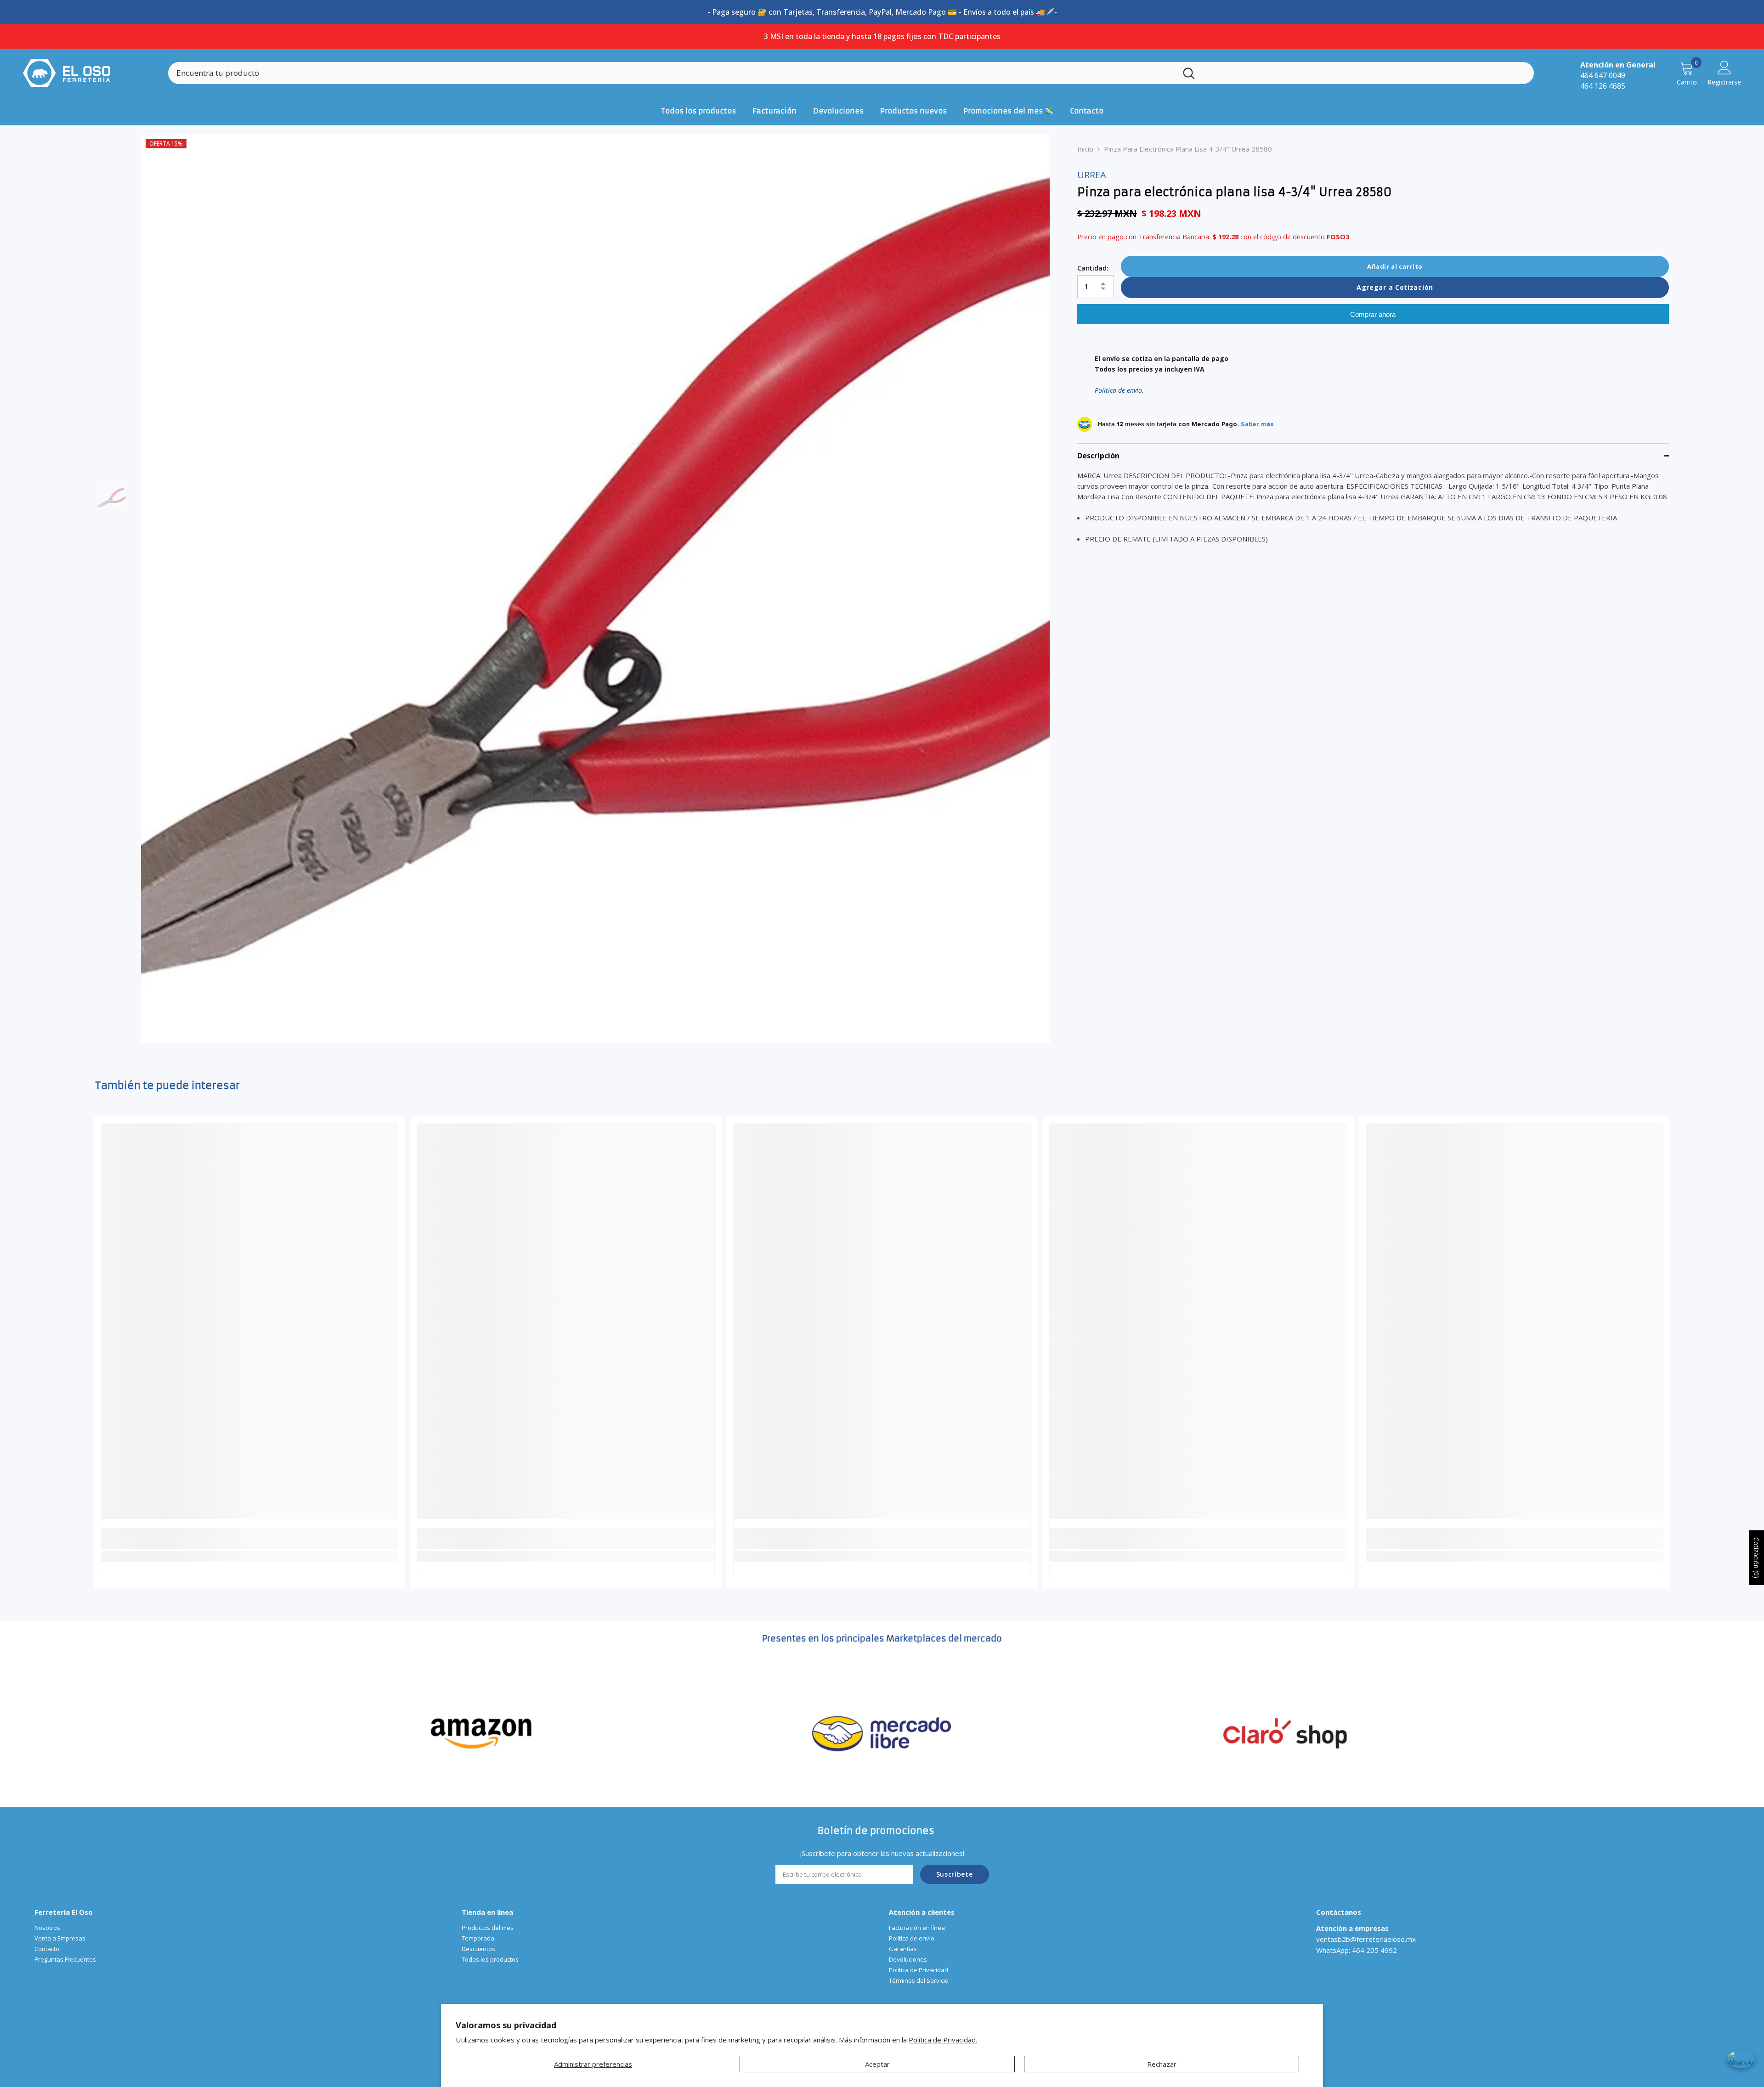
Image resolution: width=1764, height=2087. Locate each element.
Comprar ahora (1373, 314)
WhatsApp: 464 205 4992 (1357, 1950)
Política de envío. (1119, 391)
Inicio (1085, 149)
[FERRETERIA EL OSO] (481, 1732)
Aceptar (877, 2064)
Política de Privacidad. (943, 2040)
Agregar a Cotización (1395, 287)
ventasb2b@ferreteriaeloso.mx (1366, 1939)
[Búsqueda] (851, 73)
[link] (249, 1545)
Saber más (1257, 424)
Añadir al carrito (1395, 266)
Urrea (1092, 175)
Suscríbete (955, 1874)
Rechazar (1162, 2064)
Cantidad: (1093, 268)
